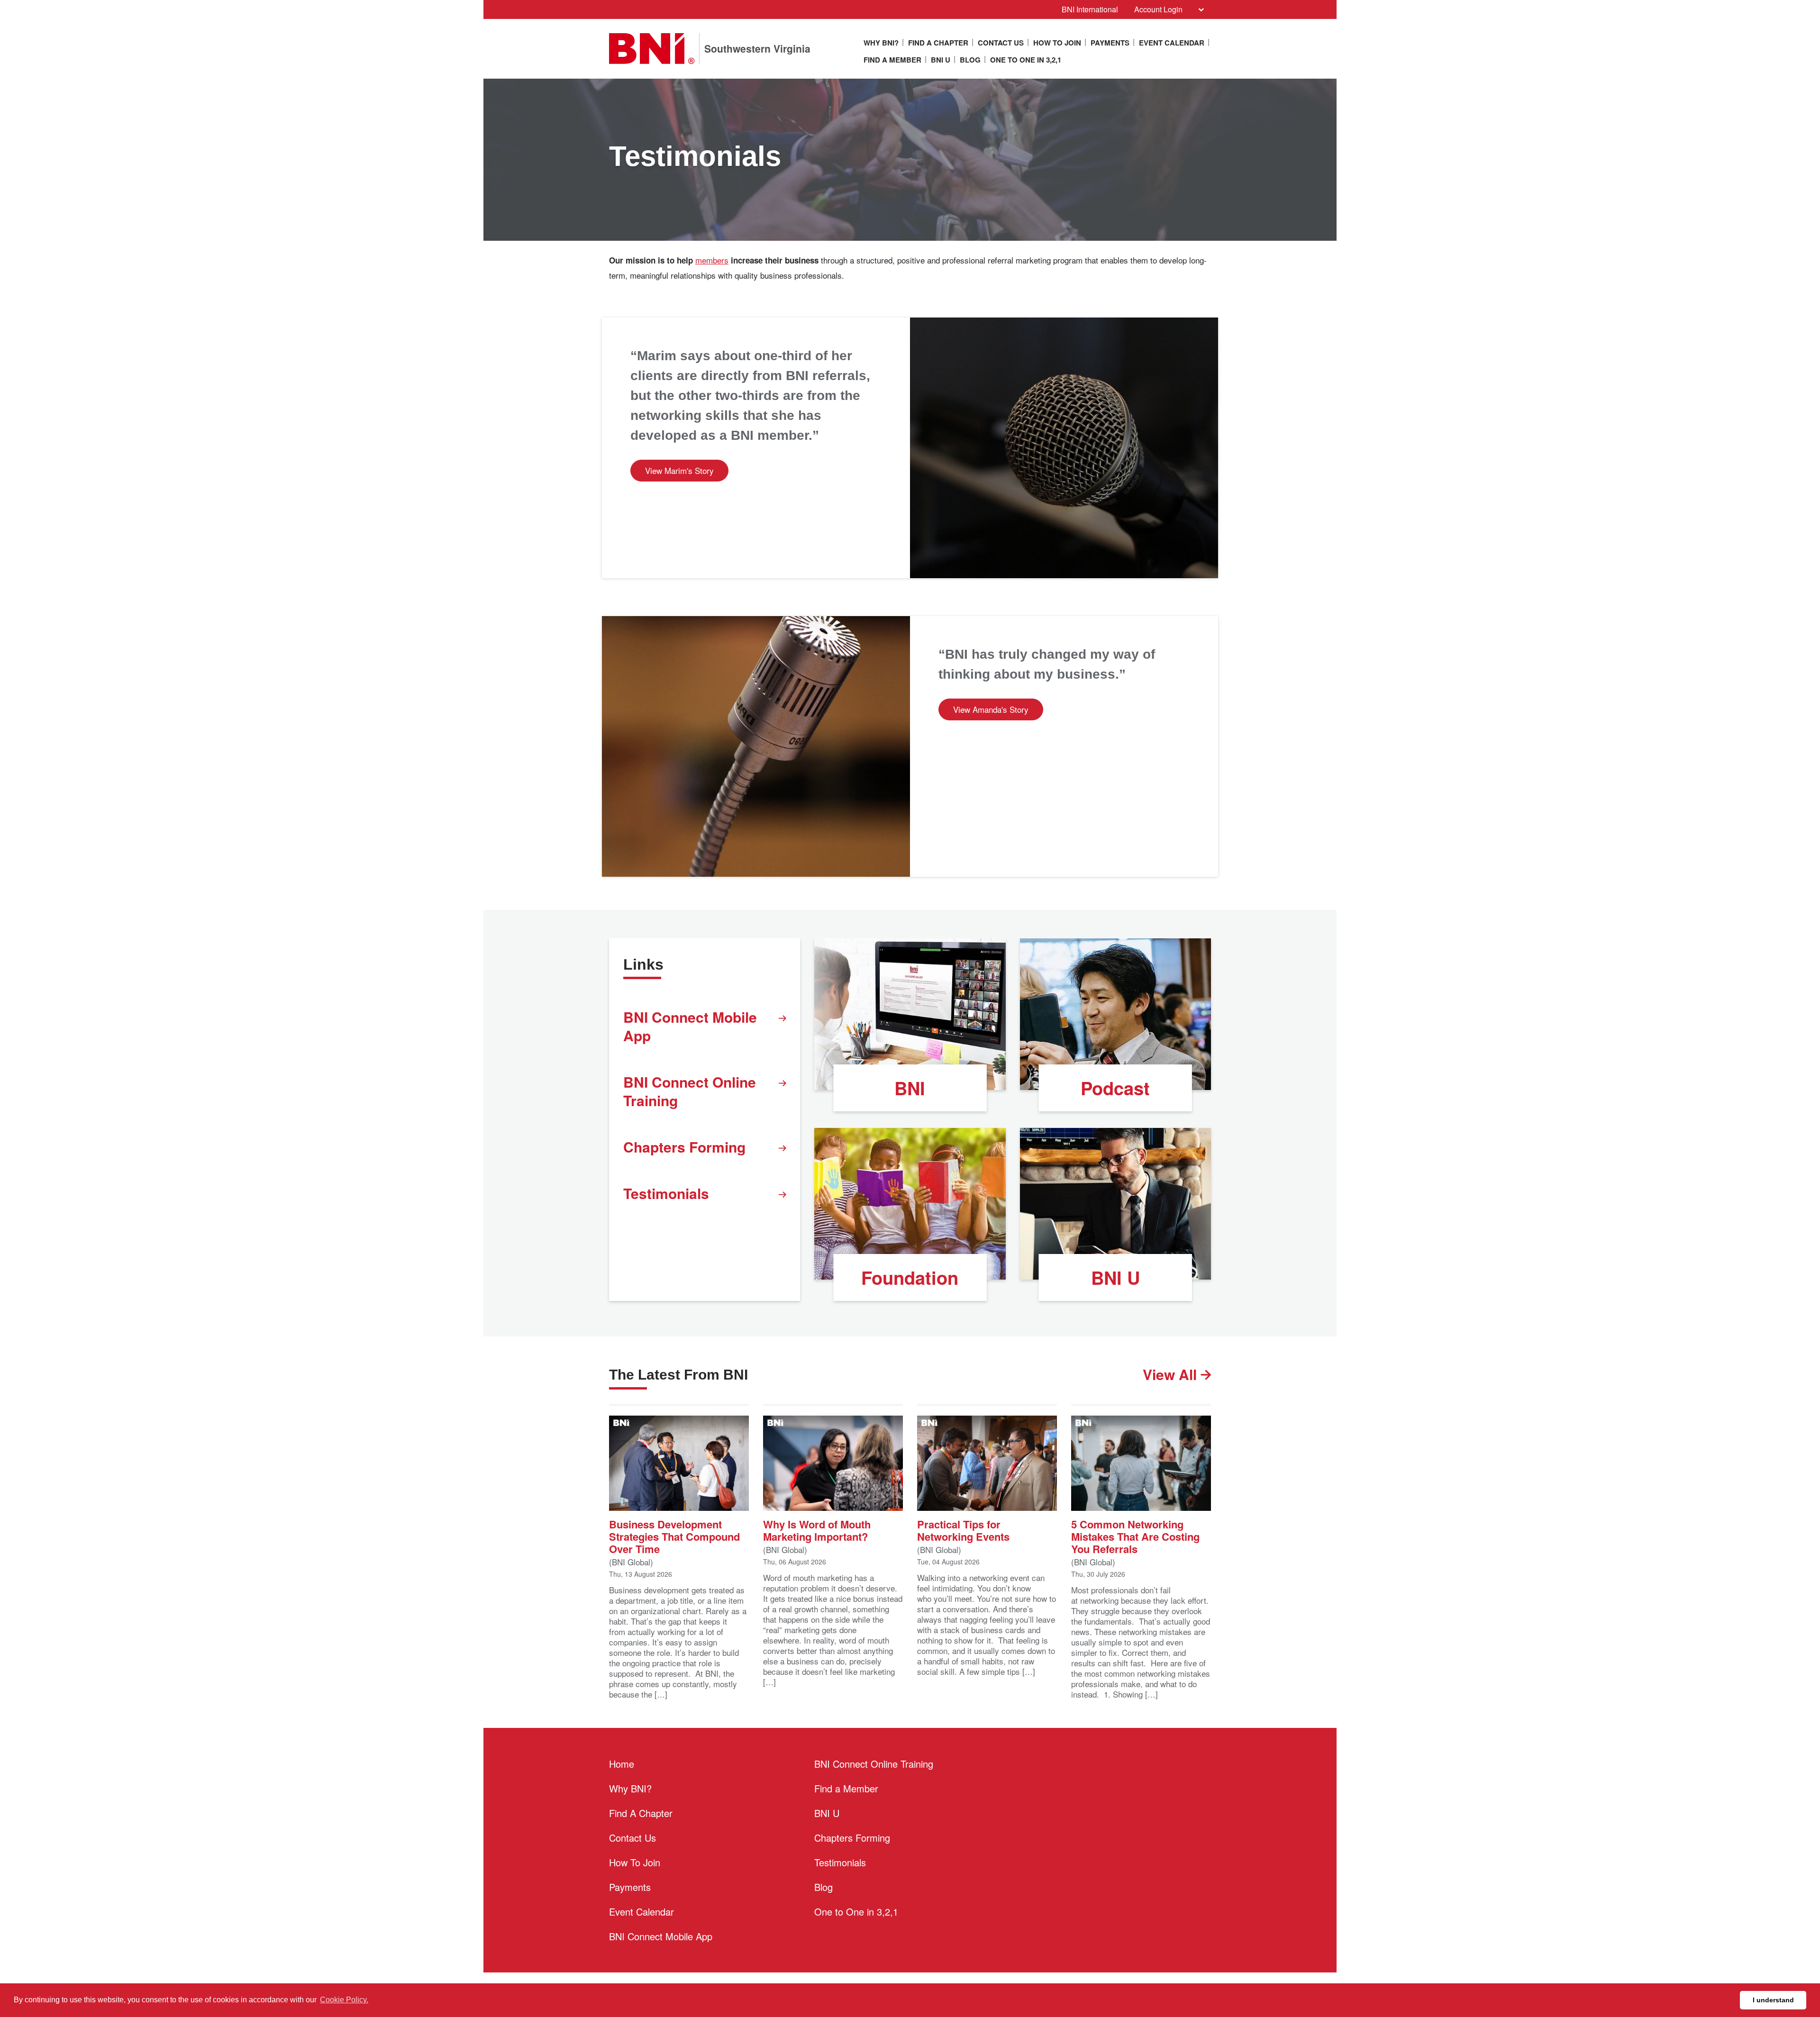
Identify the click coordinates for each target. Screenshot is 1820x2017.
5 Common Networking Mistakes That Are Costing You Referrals (1135, 1536)
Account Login (1158, 9)
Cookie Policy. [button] (344, 2000)
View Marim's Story (679, 470)
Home (622, 1764)
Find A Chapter (938, 43)
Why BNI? (881, 43)
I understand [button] (1773, 2000)
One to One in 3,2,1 (1026, 60)
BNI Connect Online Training (690, 1091)
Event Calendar (1172, 43)
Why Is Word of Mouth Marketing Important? (817, 1530)
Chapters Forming (684, 1147)
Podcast (1115, 1088)
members (712, 260)
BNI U (941, 60)
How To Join (1057, 43)
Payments (1110, 43)
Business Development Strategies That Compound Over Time (674, 1536)
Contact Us (1001, 43)
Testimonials (666, 1193)
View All (1172, 1374)
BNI (910, 1088)
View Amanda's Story (991, 709)
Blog (970, 60)
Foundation (910, 1277)
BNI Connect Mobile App (690, 1026)
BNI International (1090, 9)
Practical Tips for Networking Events (963, 1530)
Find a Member (892, 60)
